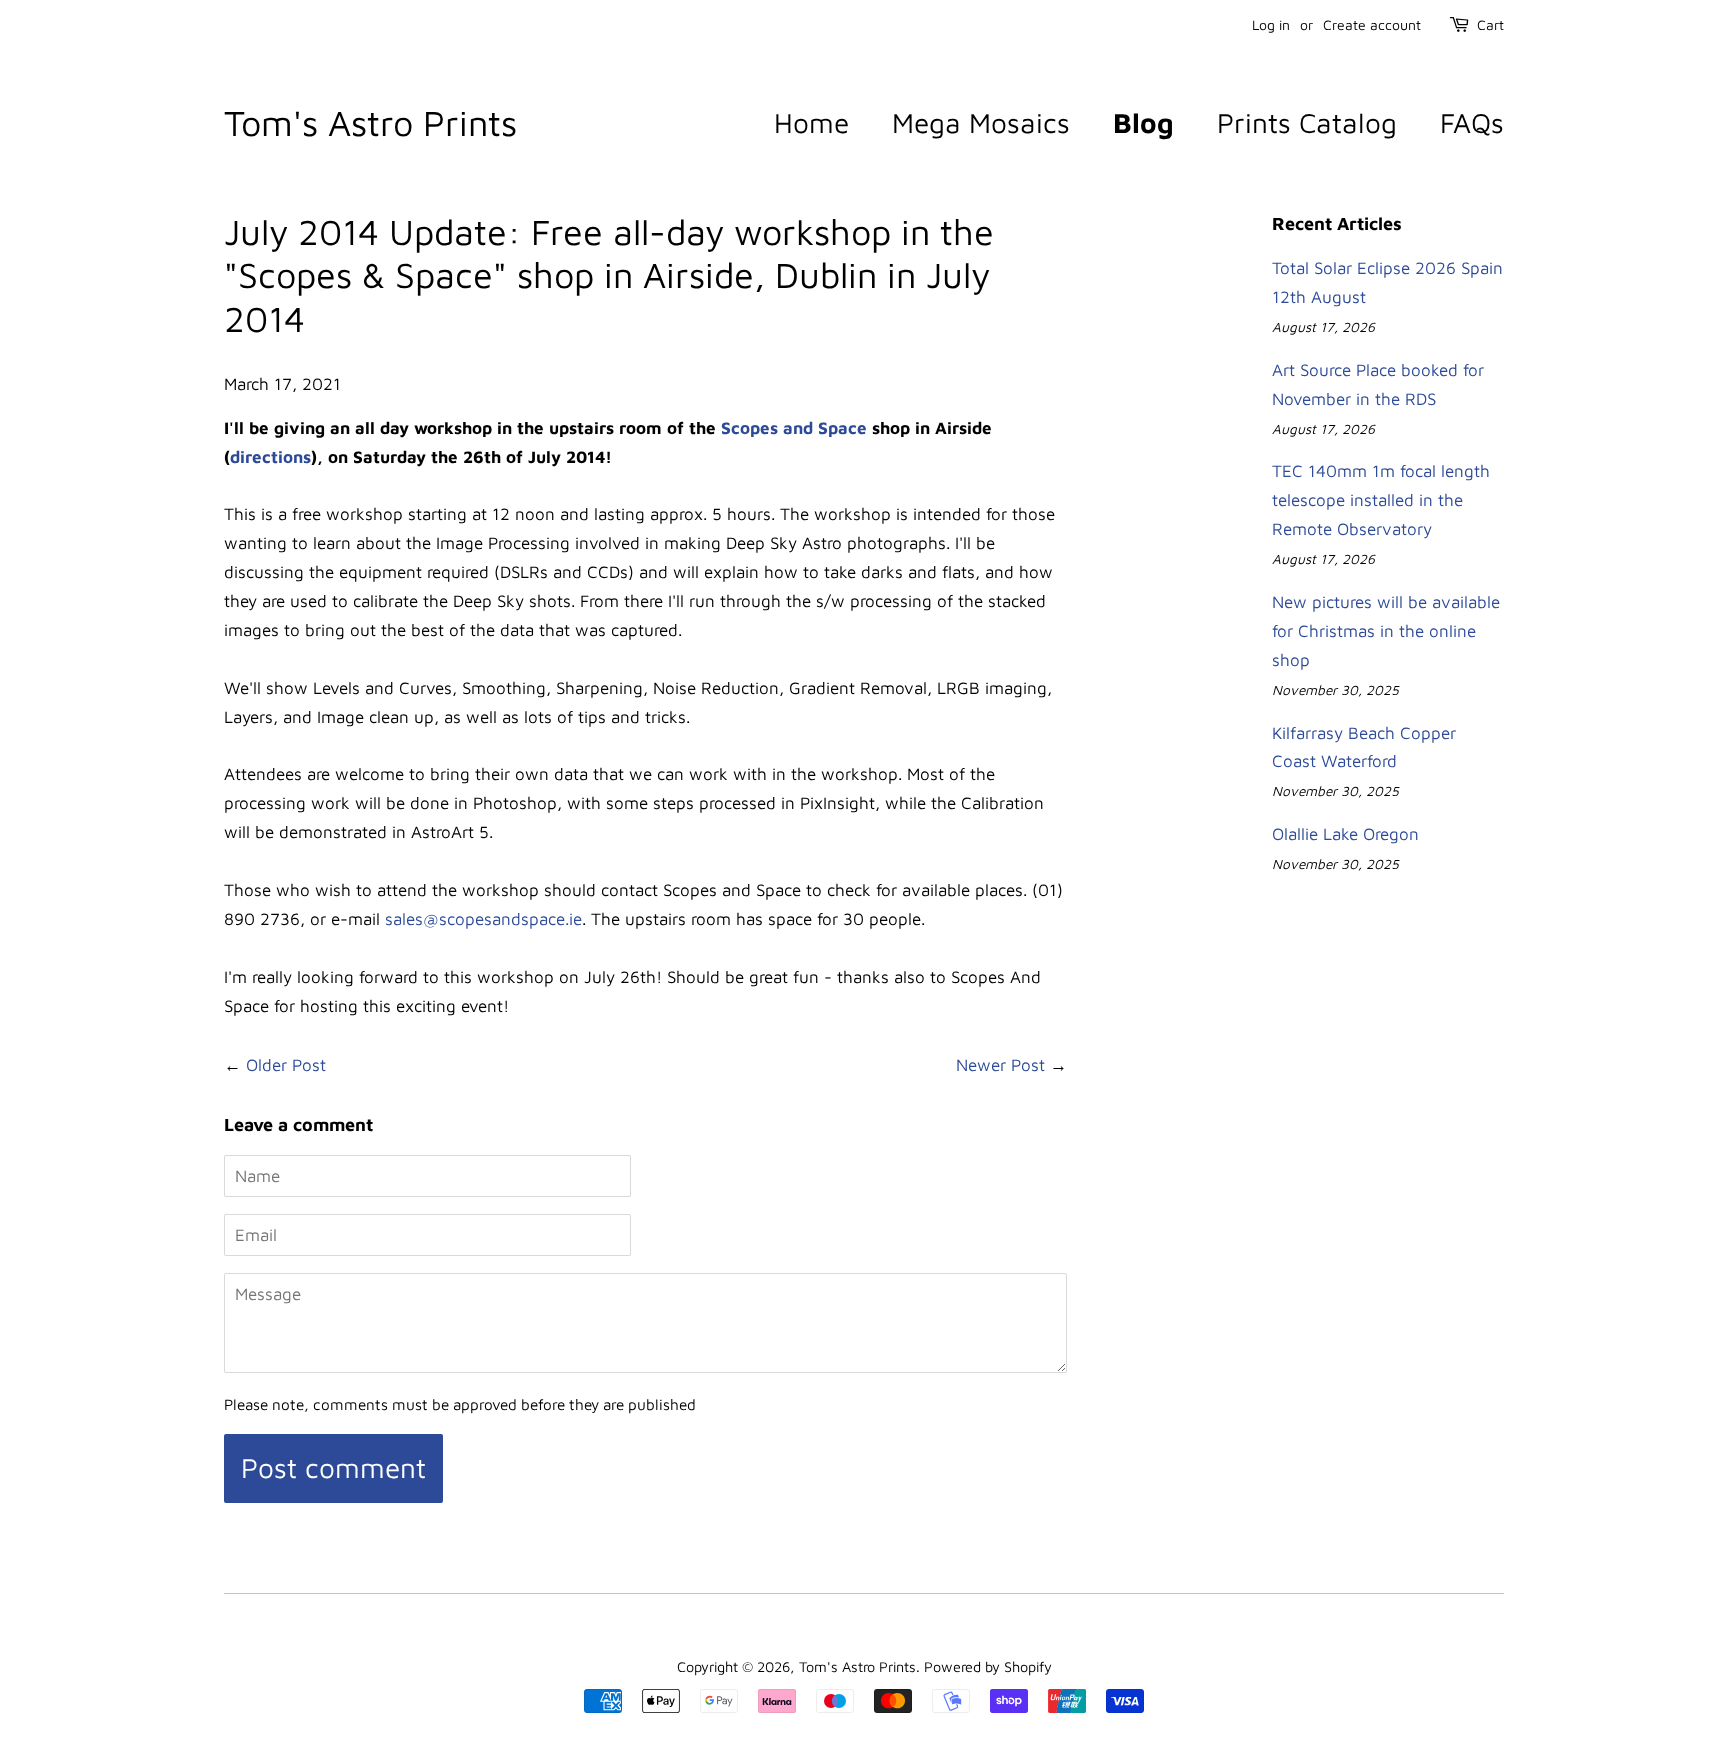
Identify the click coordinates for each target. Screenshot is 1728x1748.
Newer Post (1000, 1065)
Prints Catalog (1307, 122)
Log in (1271, 24)
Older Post (286, 1065)
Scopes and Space (794, 428)
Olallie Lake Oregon (1345, 834)
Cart (1490, 24)
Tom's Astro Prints (370, 122)
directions (270, 457)
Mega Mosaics (981, 122)
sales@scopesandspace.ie (483, 919)
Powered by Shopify (988, 1666)
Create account (1372, 24)
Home (811, 122)
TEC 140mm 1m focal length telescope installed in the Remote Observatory (1381, 500)
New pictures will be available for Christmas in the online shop (1386, 631)
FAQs (1472, 122)
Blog (1143, 122)
